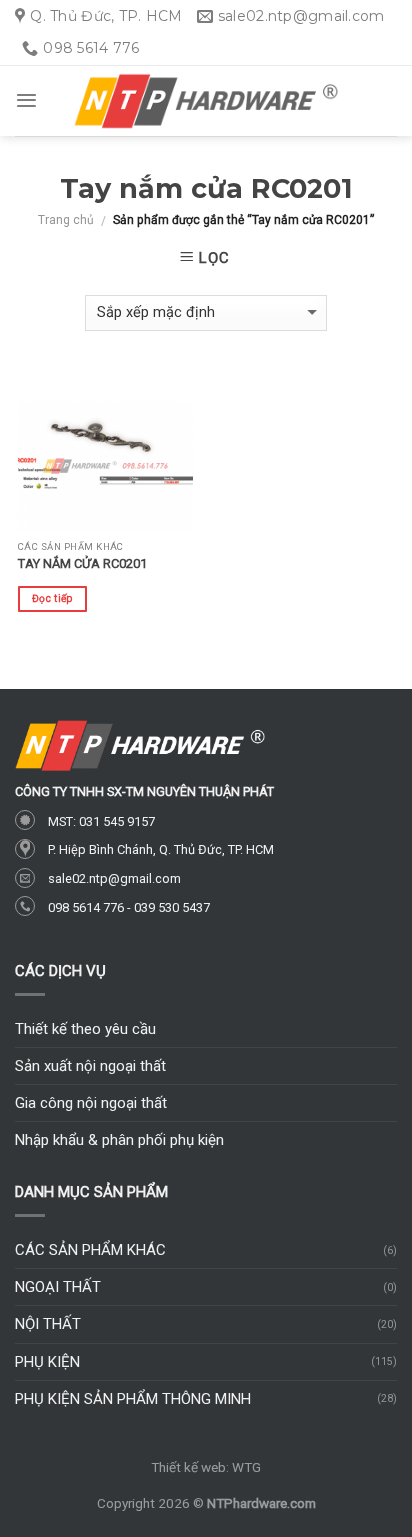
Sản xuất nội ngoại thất (90, 1066)
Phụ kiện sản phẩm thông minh (133, 1399)
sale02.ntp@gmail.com (114, 878)
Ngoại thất (58, 1287)
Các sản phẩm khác (90, 1250)
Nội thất (48, 1324)
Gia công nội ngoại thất (91, 1103)
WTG (246, 1467)
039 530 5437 (172, 907)
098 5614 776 (86, 907)
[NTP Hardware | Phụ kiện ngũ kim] (206, 101)
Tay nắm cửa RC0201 (82, 563)
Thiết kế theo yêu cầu (85, 1029)
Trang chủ (66, 220)
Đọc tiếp (52, 598)
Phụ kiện (47, 1362)
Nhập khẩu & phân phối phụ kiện (119, 1140)
